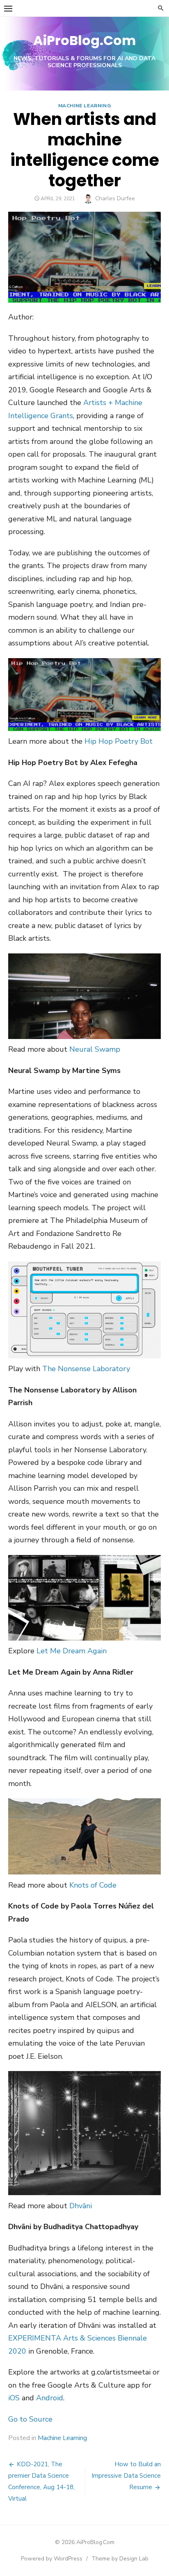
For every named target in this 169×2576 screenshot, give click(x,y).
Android (50, 2398)
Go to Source (30, 2419)
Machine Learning (85, 106)
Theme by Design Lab (120, 2559)
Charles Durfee (115, 198)
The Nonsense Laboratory (86, 1369)
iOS (14, 2398)
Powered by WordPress (52, 2559)
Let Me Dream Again (72, 1651)
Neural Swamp (95, 1049)
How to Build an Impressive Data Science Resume (126, 2476)
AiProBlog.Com (84, 40)
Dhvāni (81, 2206)
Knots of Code (93, 1885)
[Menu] (8, 8)
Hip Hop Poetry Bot (119, 741)
